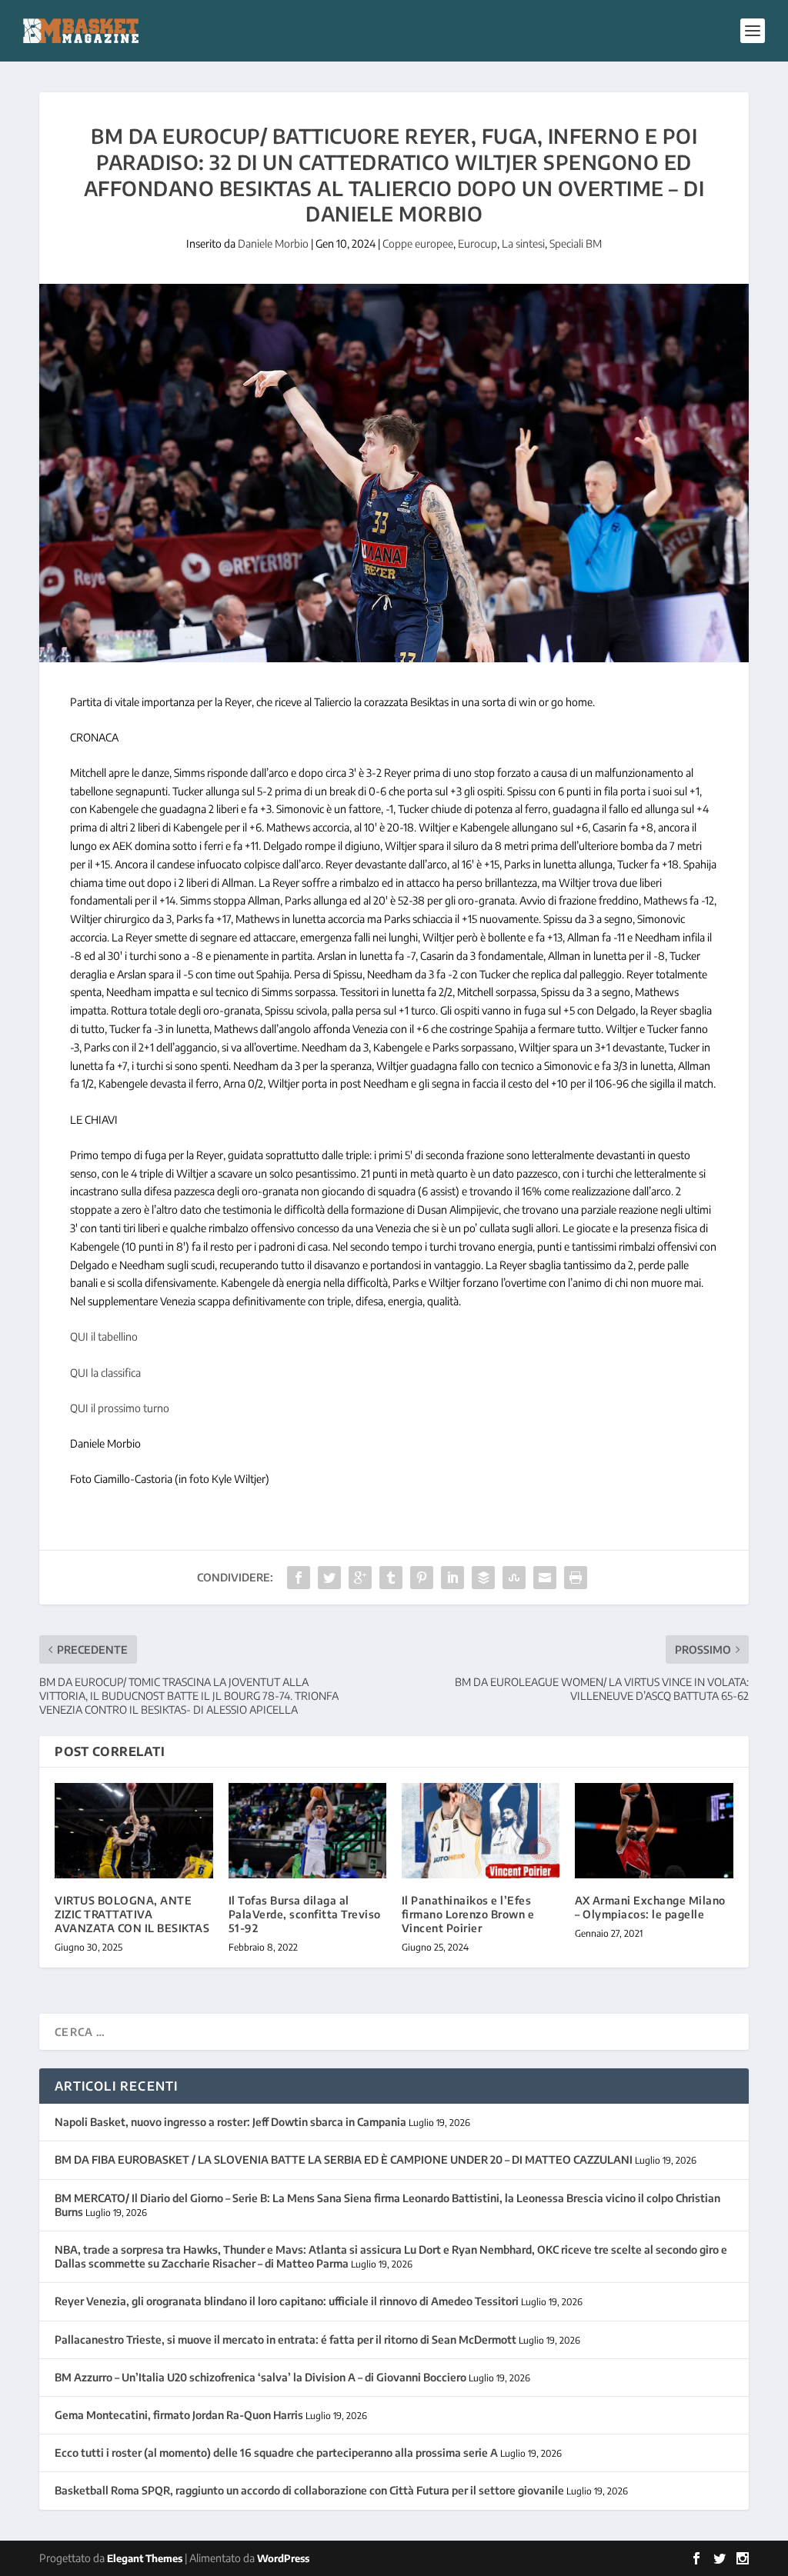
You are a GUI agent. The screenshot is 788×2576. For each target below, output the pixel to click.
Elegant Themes (145, 2558)
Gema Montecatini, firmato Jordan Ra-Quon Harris (179, 2415)
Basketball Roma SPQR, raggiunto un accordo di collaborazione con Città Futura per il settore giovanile (309, 2490)
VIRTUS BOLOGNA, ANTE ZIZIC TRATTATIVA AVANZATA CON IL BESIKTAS (132, 1914)
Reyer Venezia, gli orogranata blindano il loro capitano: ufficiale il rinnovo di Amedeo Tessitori (287, 2301)
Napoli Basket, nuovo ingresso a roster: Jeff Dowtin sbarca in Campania (230, 2122)
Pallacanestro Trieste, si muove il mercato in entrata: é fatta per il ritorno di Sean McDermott (285, 2339)
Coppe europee (418, 243)
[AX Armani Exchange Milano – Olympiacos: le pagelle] (654, 1830)
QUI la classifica (105, 1373)
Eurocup (477, 243)
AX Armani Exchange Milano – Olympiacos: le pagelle (650, 1907)
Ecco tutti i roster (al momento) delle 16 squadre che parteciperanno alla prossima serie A (276, 2453)
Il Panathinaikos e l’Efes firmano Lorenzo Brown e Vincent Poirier (468, 1914)
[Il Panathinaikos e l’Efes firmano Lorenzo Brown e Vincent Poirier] (481, 1830)
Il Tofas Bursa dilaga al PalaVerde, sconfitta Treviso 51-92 (305, 1914)
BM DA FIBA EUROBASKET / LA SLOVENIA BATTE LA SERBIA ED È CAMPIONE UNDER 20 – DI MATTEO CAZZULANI (344, 2159)
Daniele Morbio (273, 243)
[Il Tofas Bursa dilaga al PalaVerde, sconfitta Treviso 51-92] (307, 1830)
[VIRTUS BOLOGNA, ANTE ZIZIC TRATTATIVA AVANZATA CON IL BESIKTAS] (134, 1830)
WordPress (283, 2558)
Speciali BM (576, 243)
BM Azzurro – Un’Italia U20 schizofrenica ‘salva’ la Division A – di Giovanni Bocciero (260, 2377)
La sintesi (523, 243)
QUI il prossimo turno (120, 1408)
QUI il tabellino (104, 1336)
